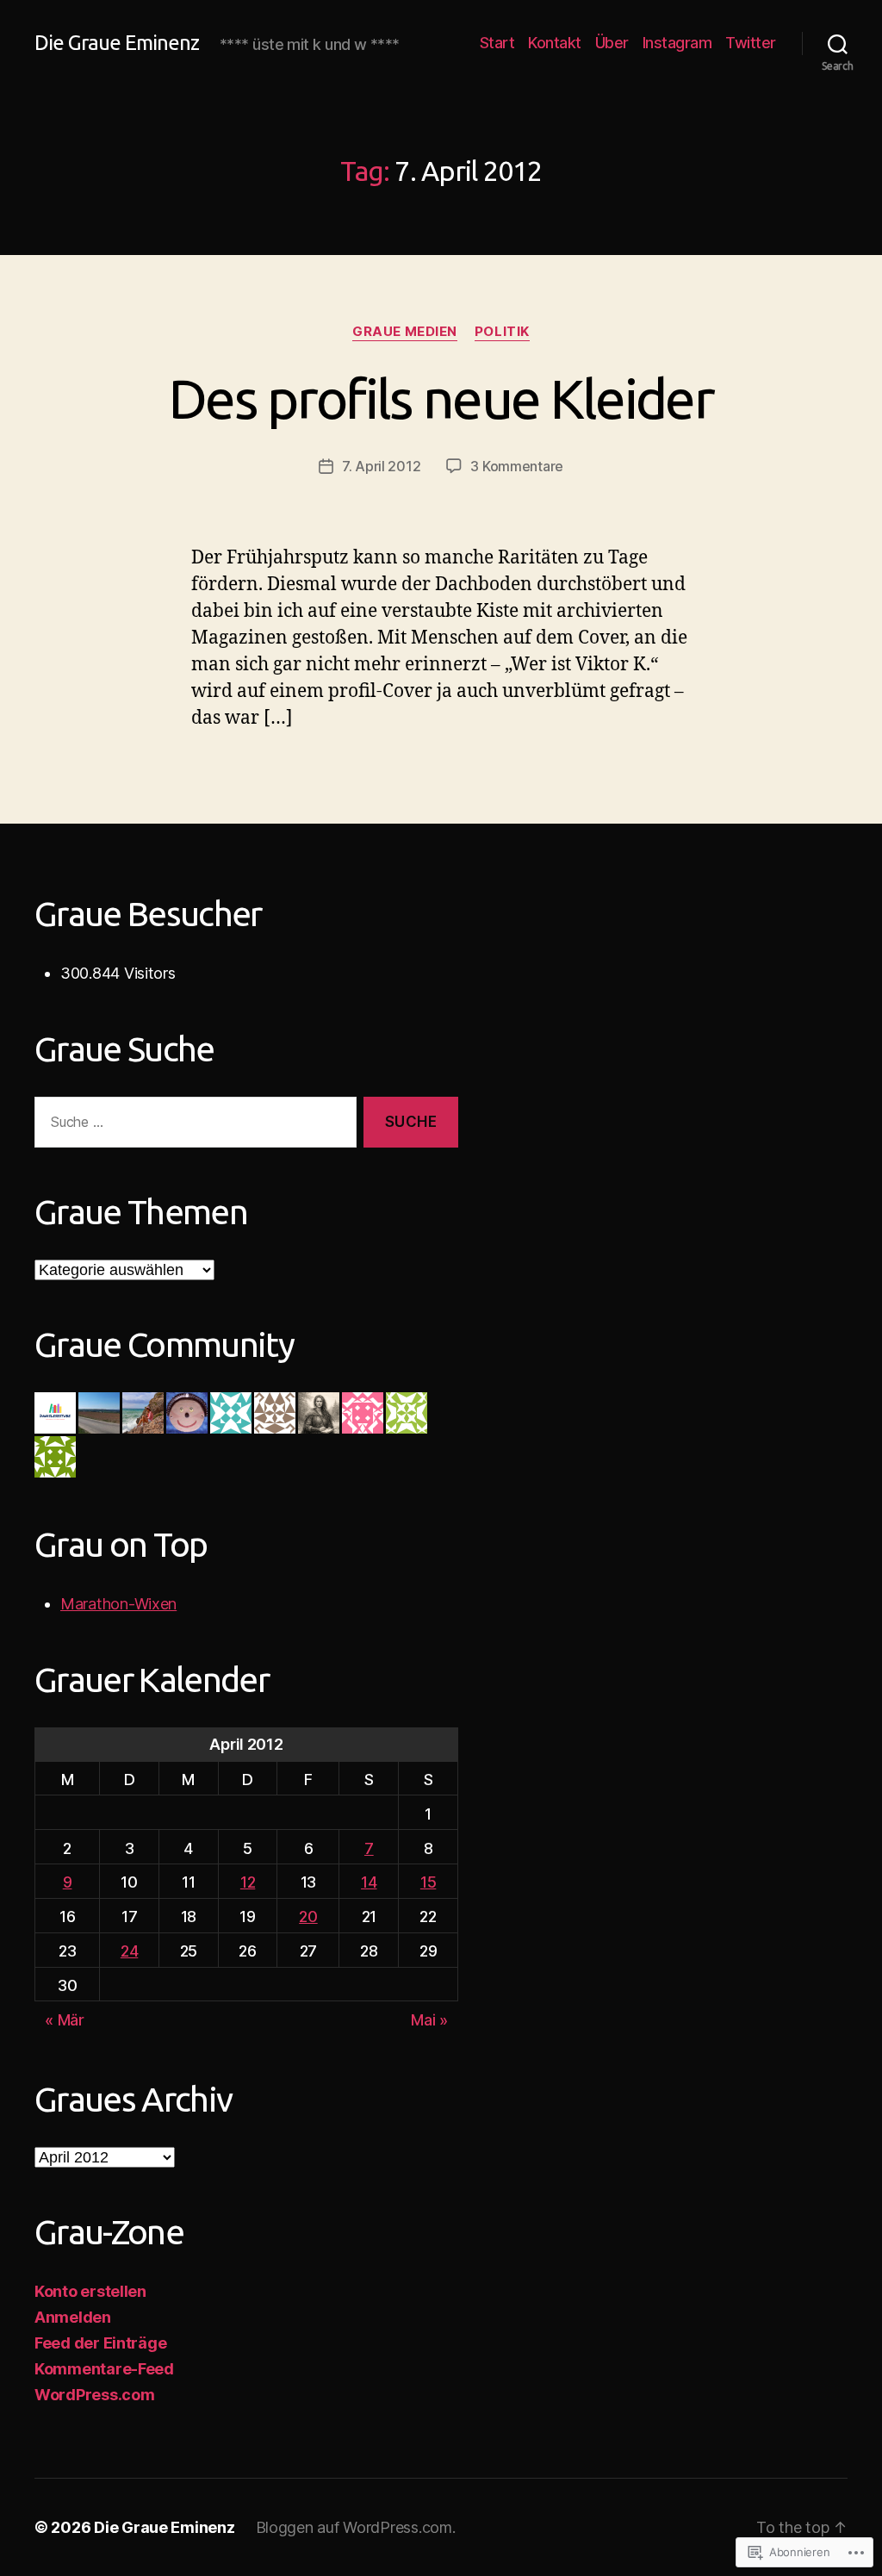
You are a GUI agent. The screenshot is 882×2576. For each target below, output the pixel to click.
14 (369, 1882)
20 (308, 1916)
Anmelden (73, 2317)
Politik (502, 332)
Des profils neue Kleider (441, 398)
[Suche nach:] (192, 1126)
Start (497, 43)
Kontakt (555, 43)
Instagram (677, 43)
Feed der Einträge (100, 2343)
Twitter (751, 43)
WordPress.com (95, 2395)
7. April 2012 (382, 466)
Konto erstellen (90, 2291)
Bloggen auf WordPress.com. (356, 2527)
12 (248, 1882)
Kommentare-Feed (104, 2369)
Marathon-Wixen (118, 1604)
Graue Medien (405, 332)
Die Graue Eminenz (117, 43)
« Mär (65, 2020)
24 (129, 1951)
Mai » (429, 2020)
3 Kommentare (517, 466)
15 (428, 1882)
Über (612, 43)
